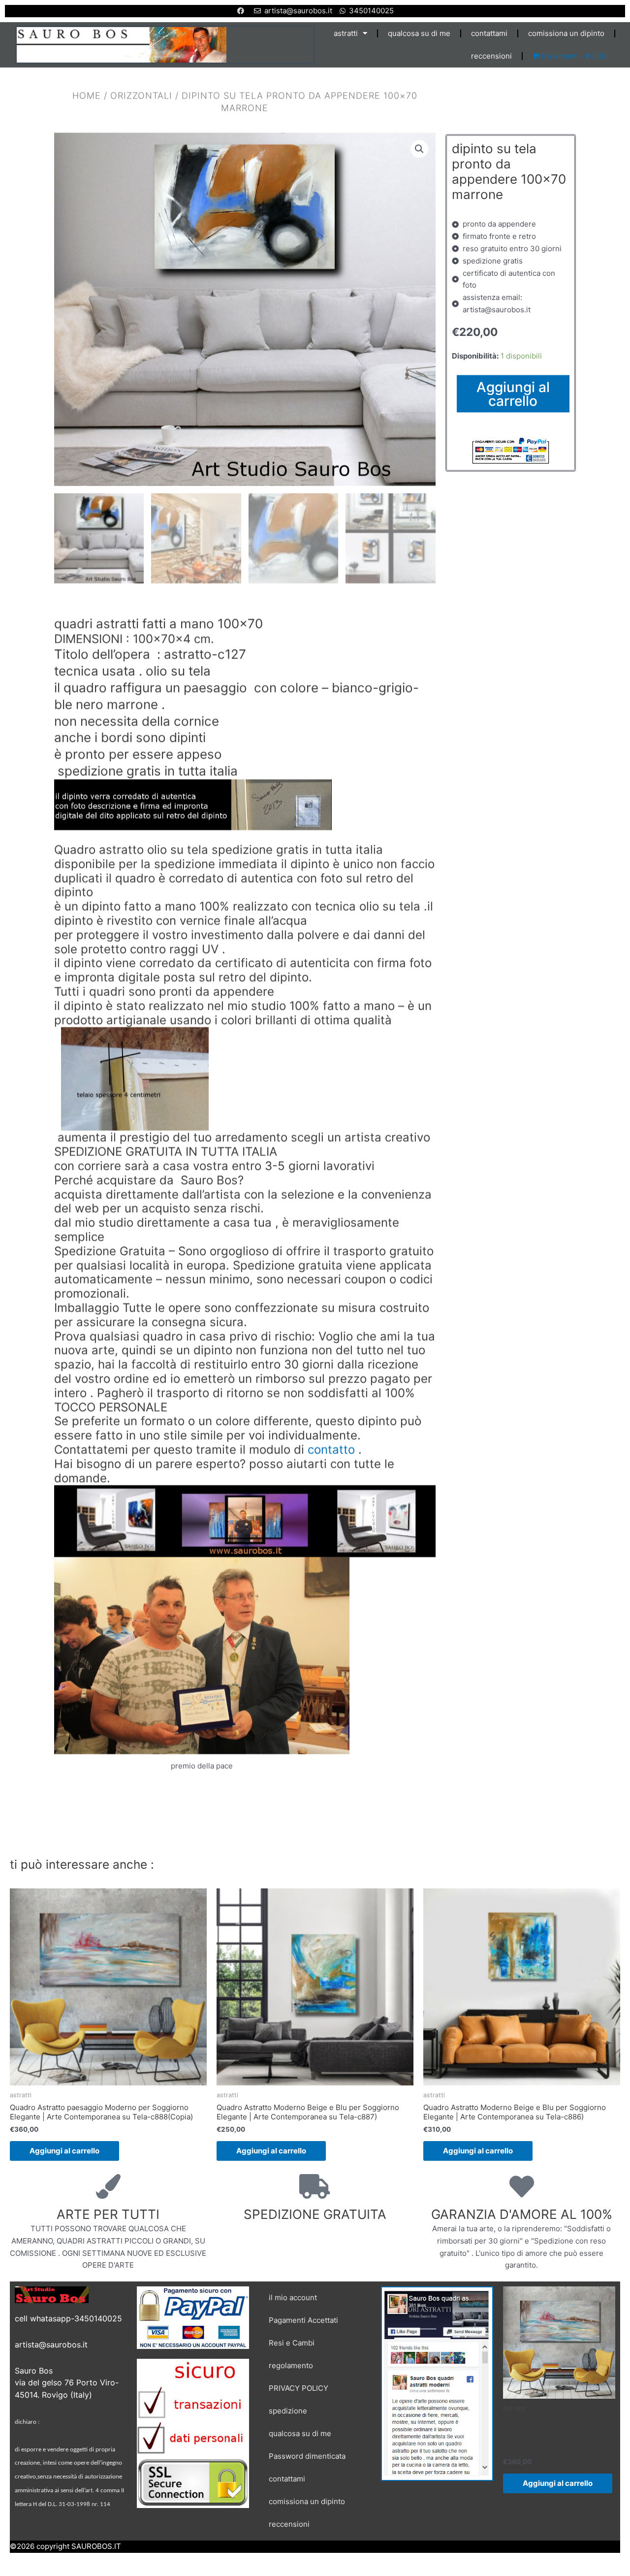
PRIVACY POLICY (299, 2388)
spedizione (288, 2411)
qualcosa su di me (419, 33)
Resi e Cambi (292, 2343)
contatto (331, 1449)
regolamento (291, 2365)
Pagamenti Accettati (303, 2320)
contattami (489, 33)
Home (87, 95)
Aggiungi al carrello (513, 394)
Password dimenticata (307, 2456)
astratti (346, 33)
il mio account (293, 2297)
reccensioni (491, 56)
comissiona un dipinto (566, 33)
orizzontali (141, 95)
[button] (419, 149)
